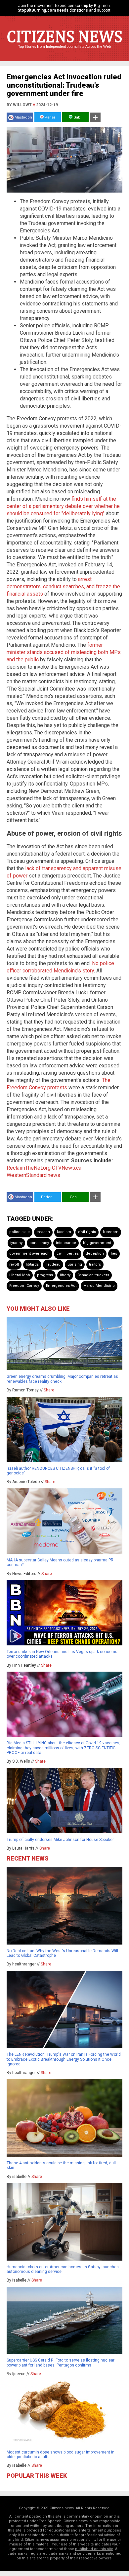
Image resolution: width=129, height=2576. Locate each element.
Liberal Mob (20, 1275)
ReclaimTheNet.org (29, 1168)
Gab (76, 117)
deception (95, 1253)
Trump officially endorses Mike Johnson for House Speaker (60, 1840)
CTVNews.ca (67, 1168)
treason (43, 1232)
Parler (49, 117)
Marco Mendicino (99, 1286)
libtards (32, 1264)
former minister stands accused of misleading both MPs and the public (64, 652)
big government (97, 1243)
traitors (95, 1264)
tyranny (16, 1243)
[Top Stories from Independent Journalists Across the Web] (64, 51)
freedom (111, 1232)
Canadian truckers (93, 1275)
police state (20, 1232)
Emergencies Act (61, 1286)
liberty (65, 1275)
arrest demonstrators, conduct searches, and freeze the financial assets (63, 586)
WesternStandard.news (33, 1175)
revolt (14, 1264)
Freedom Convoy (24, 1286)
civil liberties (68, 1253)
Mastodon (23, 117)
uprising (75, 1264)
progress (45, 1275)
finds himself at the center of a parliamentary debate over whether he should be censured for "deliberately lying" (63, 506)
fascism (64, 1232)
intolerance (66, 1243)
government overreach (29, 1253)
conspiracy (39, 1243)
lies (114, 1253)
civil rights (87, 1232)
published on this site (94, 2549)
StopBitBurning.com (37, 10)
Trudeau (53, 1264)
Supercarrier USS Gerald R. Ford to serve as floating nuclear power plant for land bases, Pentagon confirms (61, 2363)
